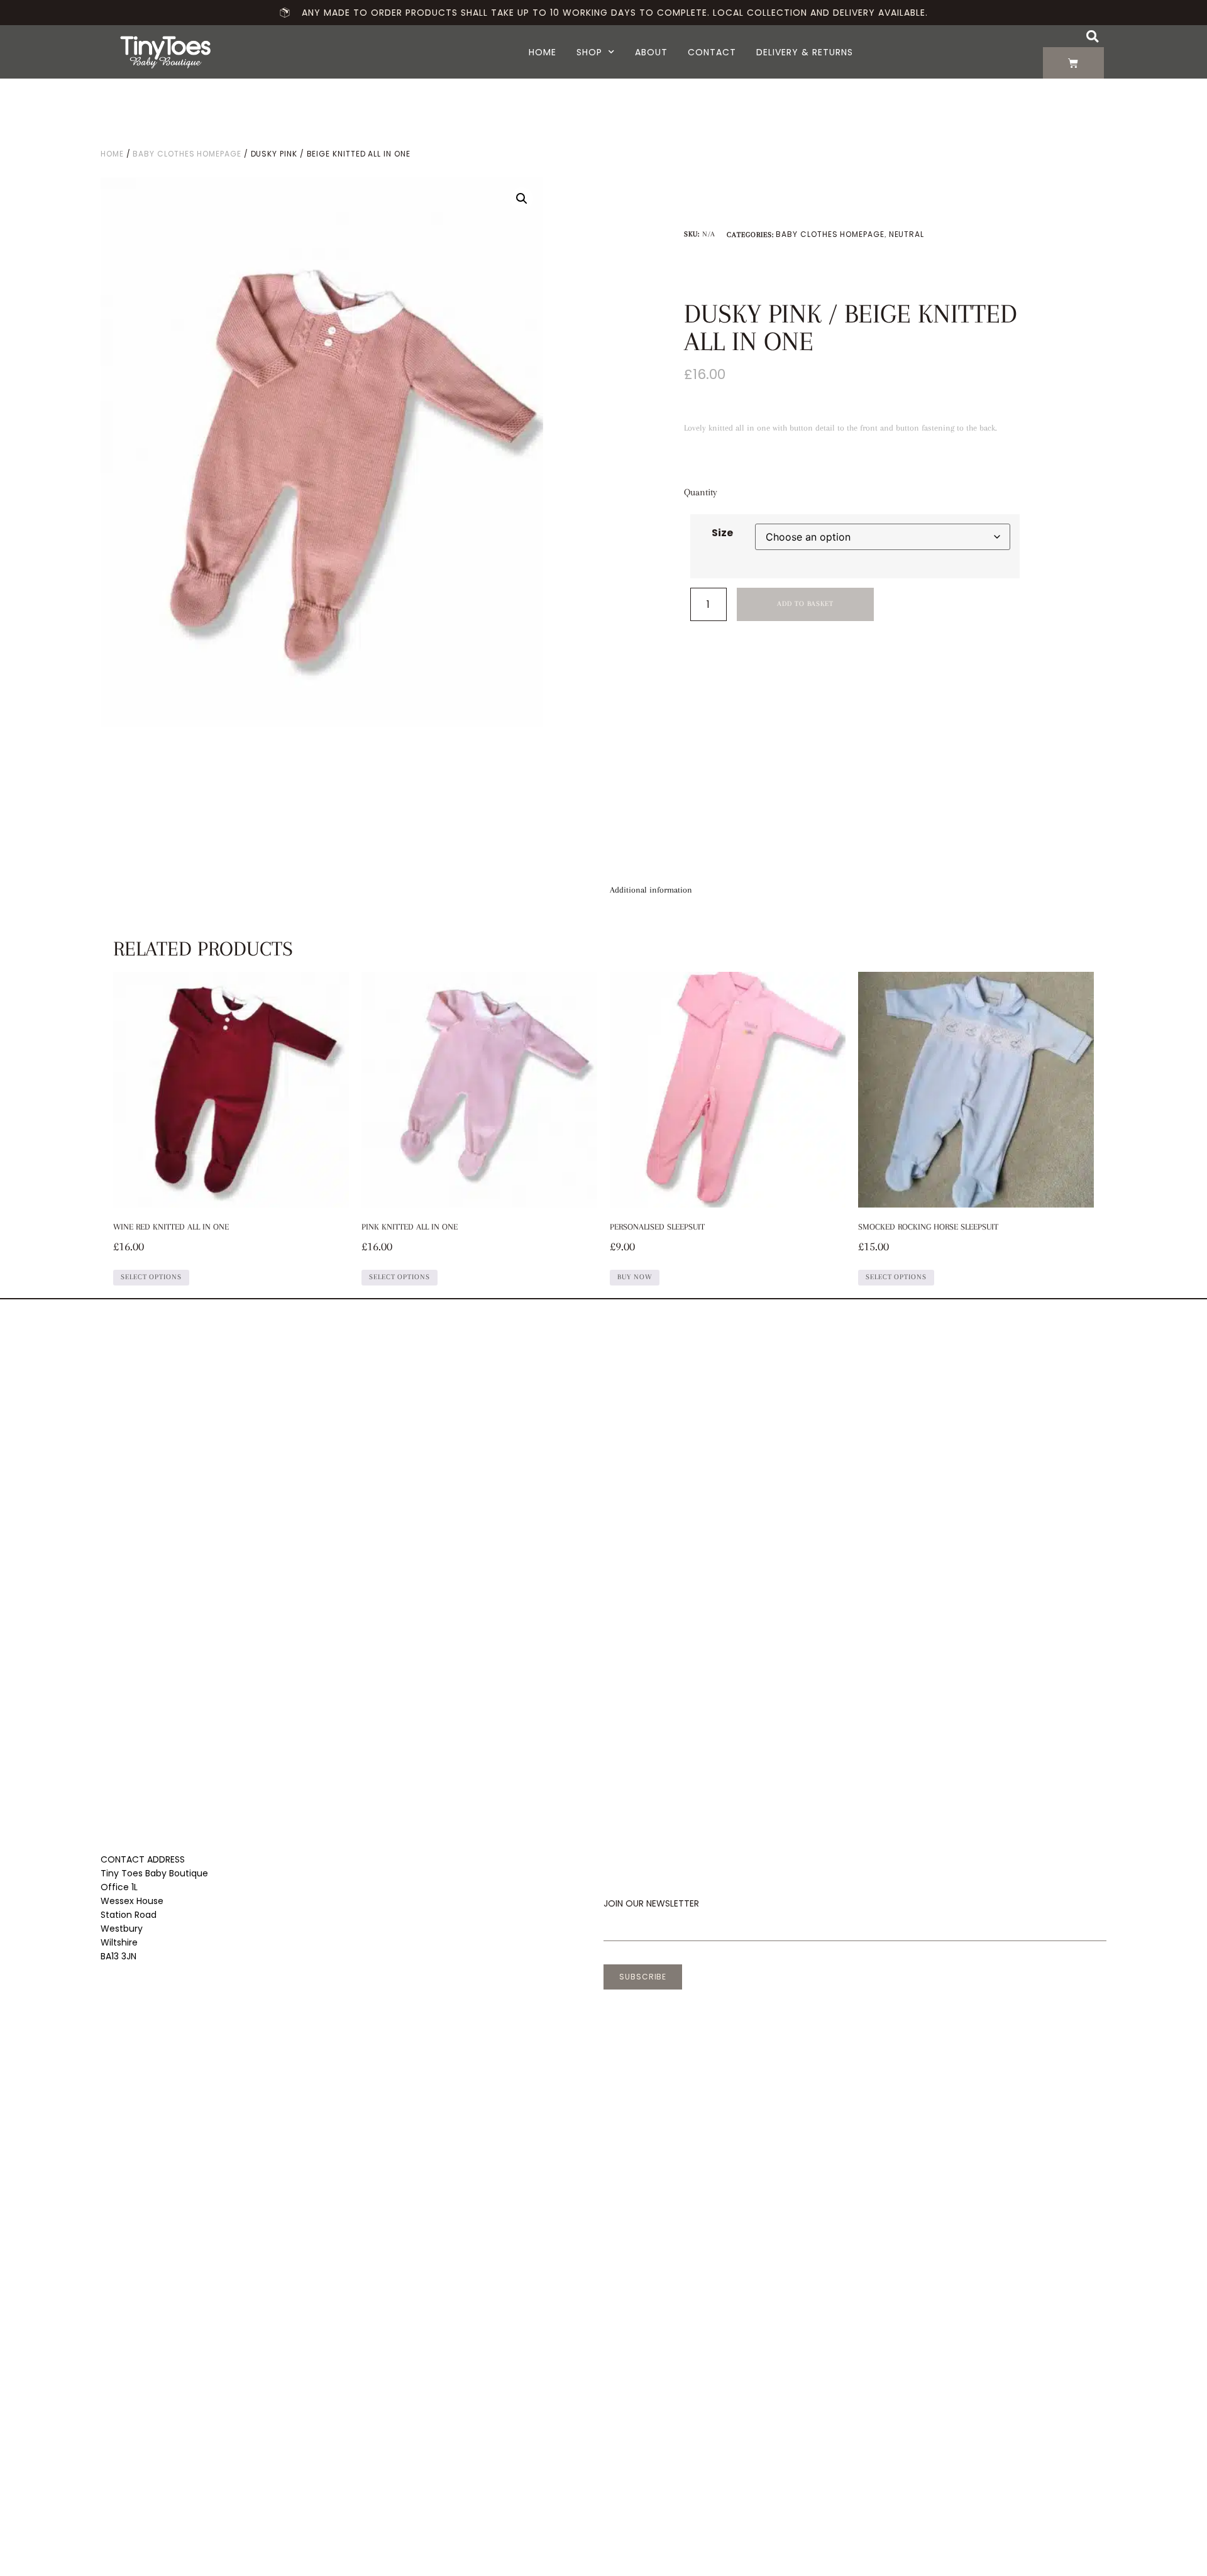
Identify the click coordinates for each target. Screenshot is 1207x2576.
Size (722, 533)
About (651, 52)
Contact (712, 52)
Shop (589, 52)
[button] (1092, 36)
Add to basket (805, 604)
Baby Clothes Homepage (187, 154)
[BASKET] (1073, 63)
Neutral (907, 234)
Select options (151, 1277)
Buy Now (635, 1277)
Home (543, 52)
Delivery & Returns (805, 52)
